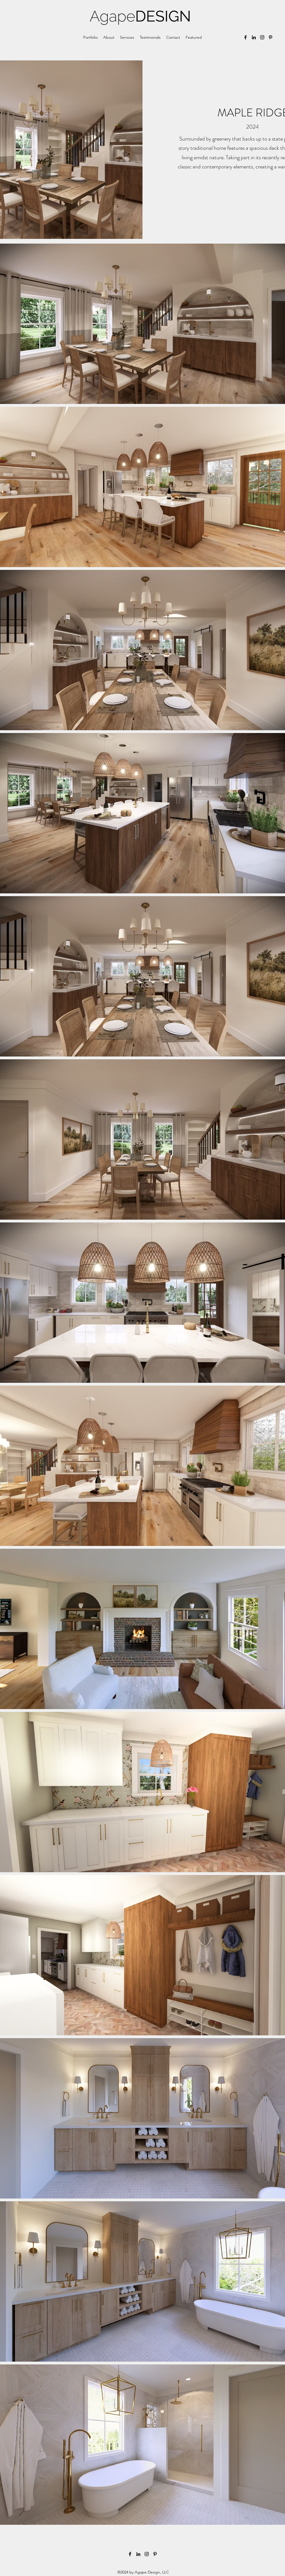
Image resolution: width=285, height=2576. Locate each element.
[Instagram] (262, 37)
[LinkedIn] (254, 37)
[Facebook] (245, 37)
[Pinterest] (271, 37)
